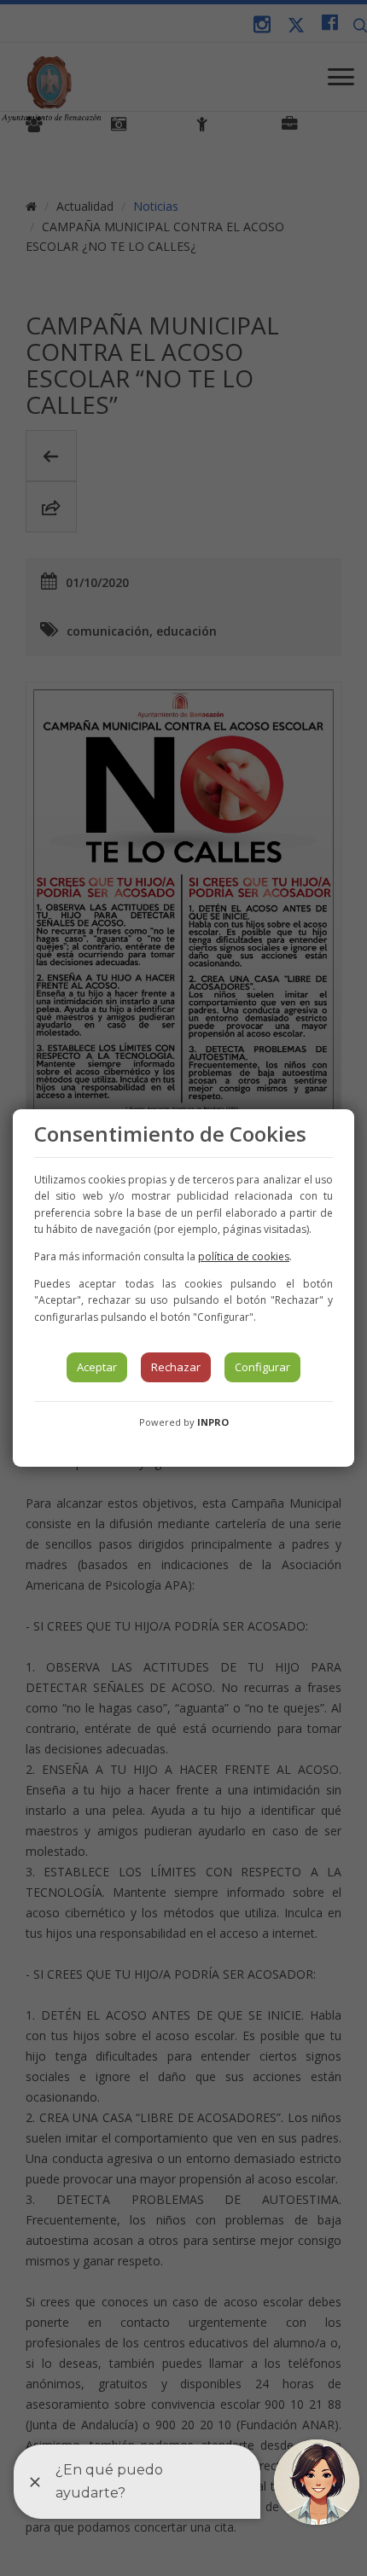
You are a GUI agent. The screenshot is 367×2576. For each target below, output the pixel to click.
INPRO (213, 1422)
